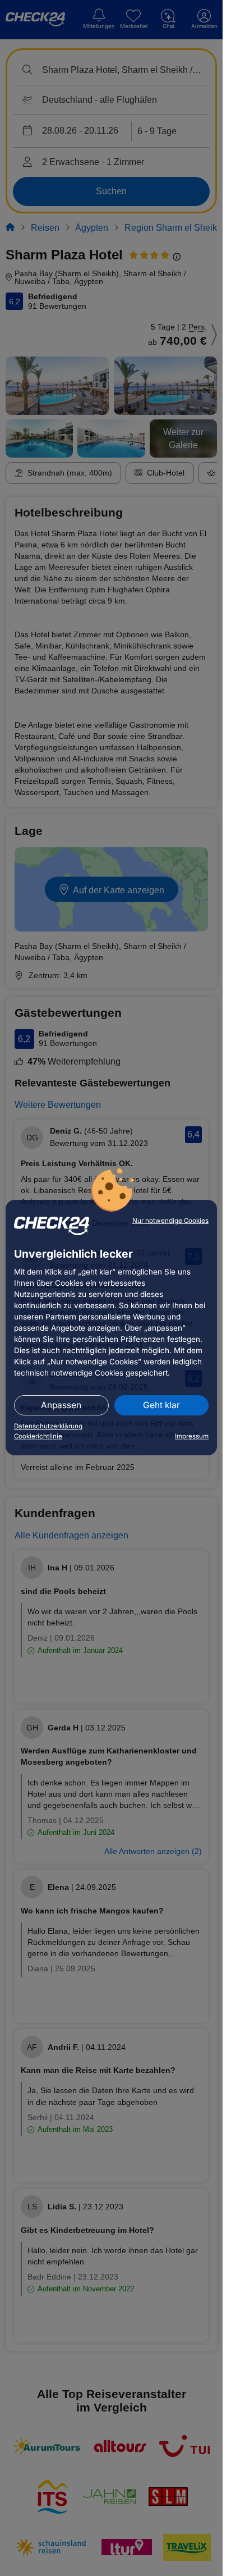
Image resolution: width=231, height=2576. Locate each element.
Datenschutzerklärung (48, 1426)
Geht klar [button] (161, 1405)
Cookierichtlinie (38, 1436)
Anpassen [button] (61, 1405)
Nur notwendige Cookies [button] (170, 1221)
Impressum (192, 1436)
